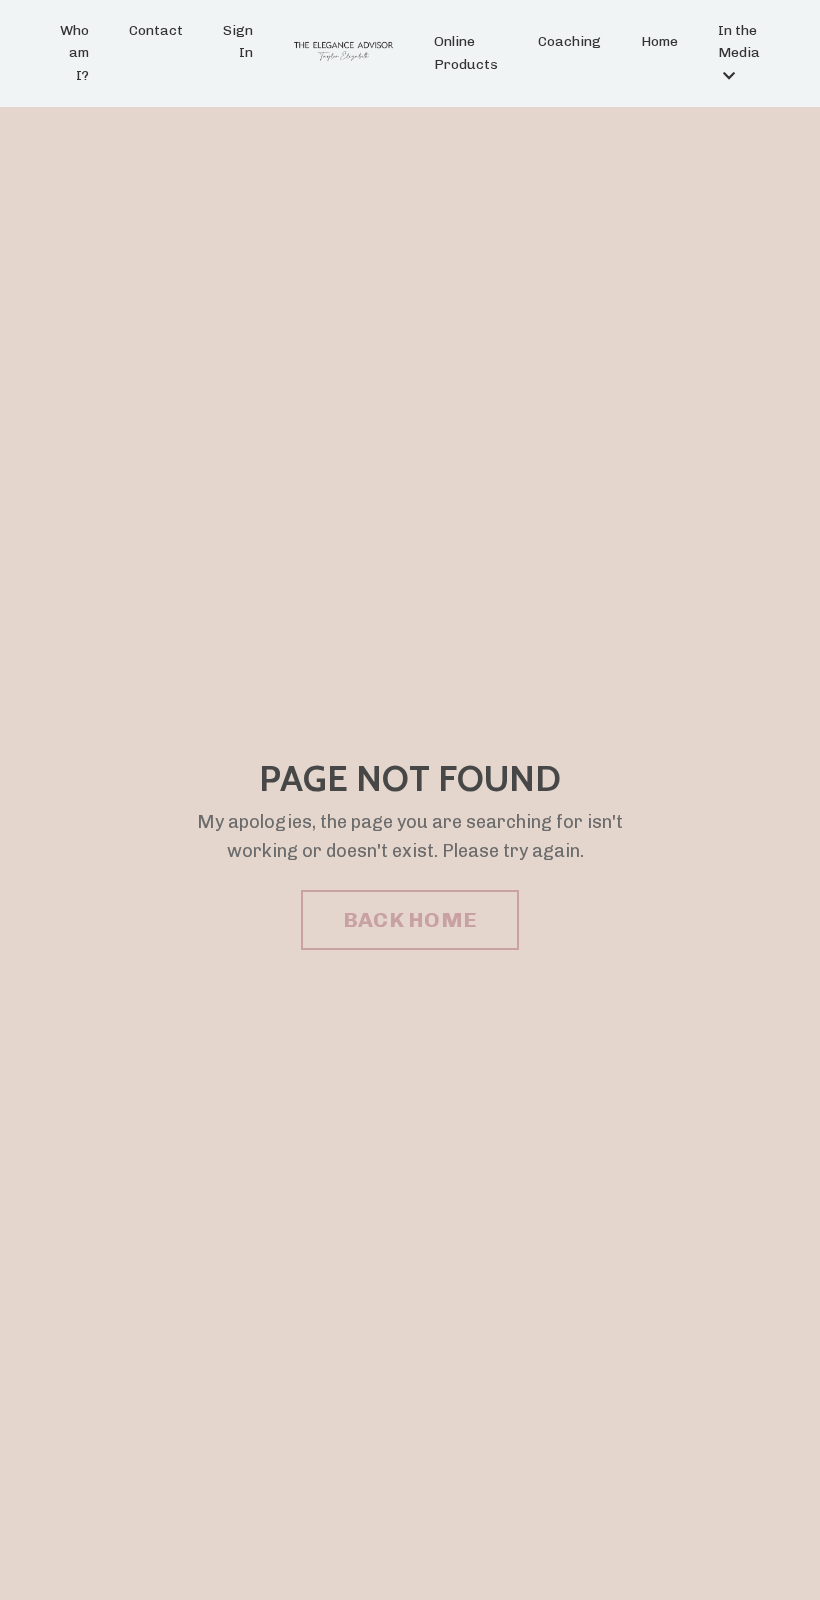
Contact (156, 30)
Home (659, 41)
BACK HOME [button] (410, 919)
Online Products (466, 52)
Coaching (569, 41)
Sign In (238, 41)
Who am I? (74, 53)
